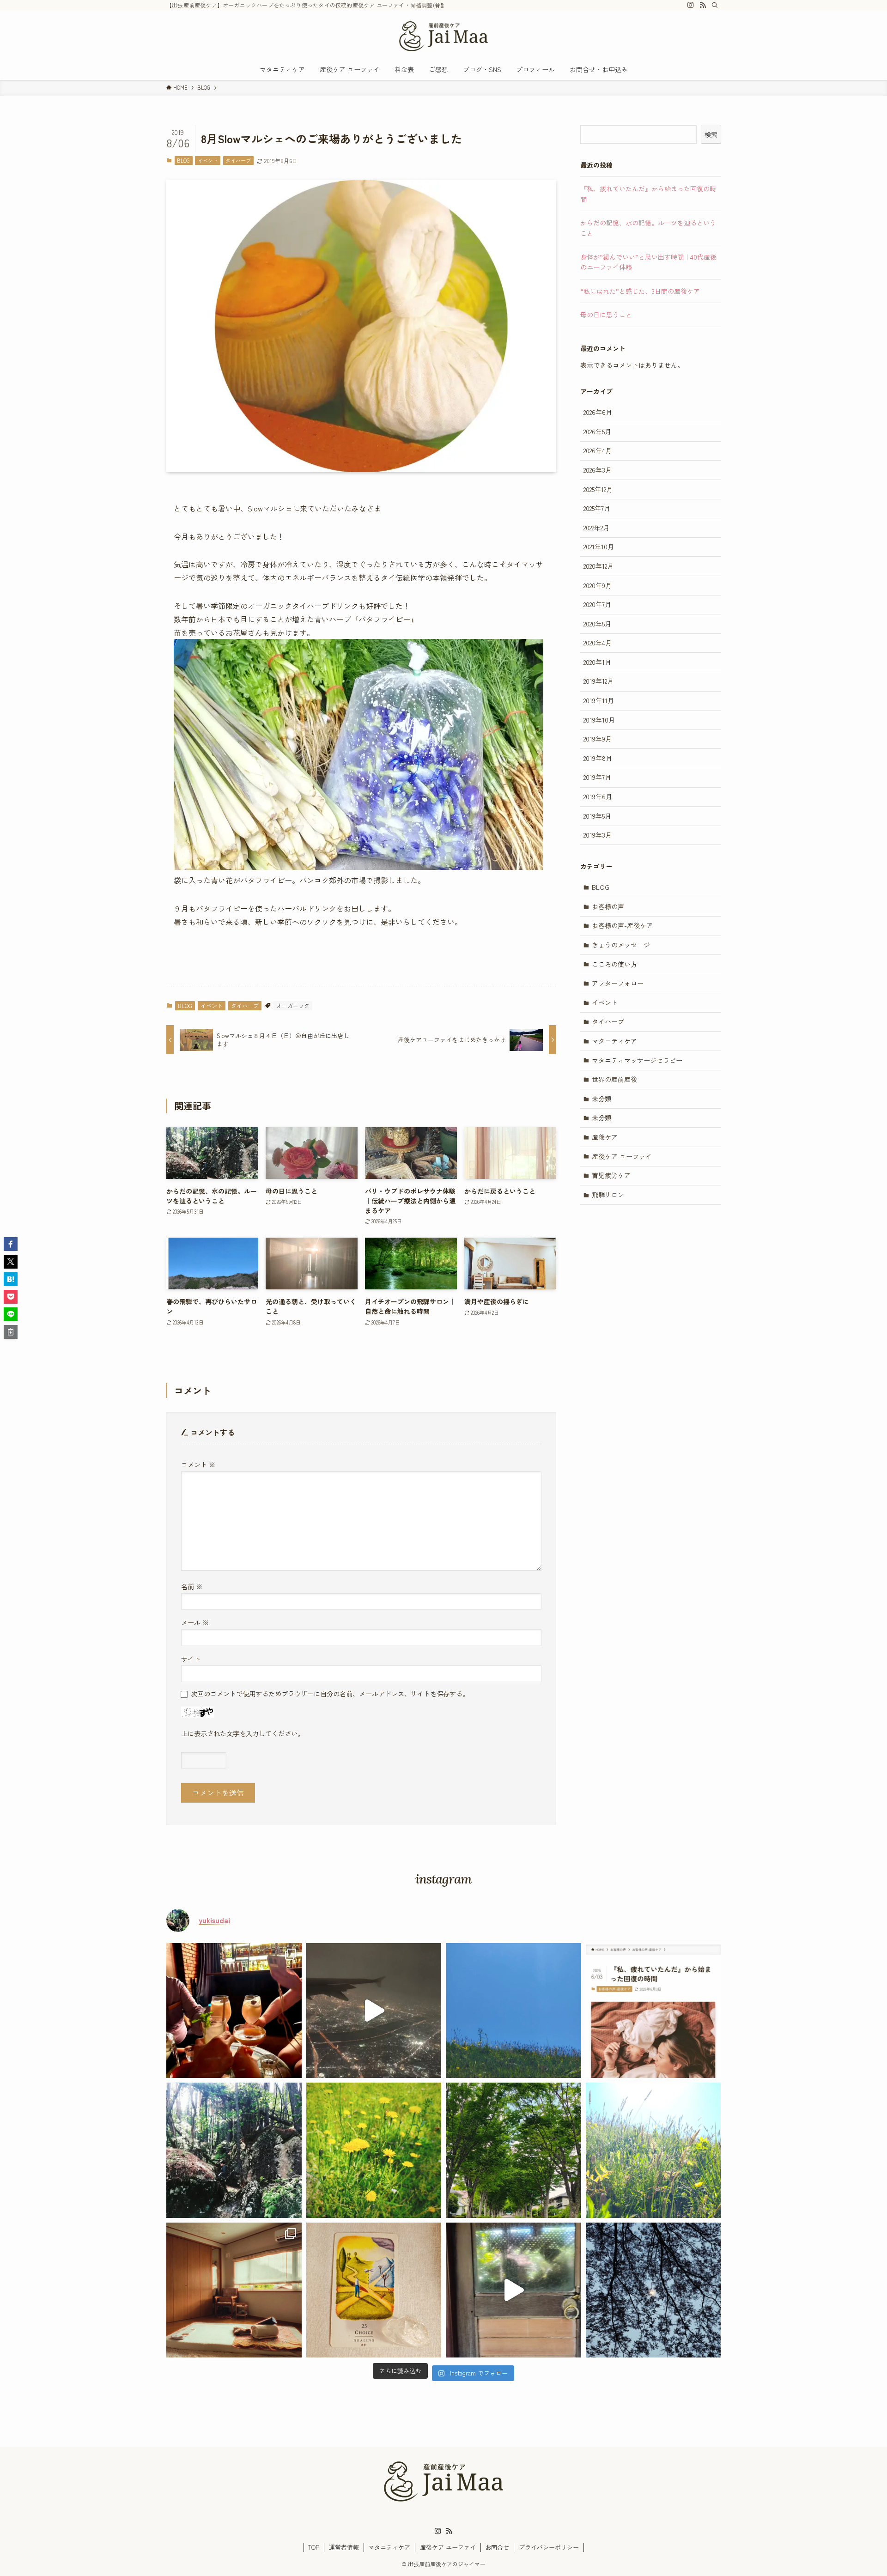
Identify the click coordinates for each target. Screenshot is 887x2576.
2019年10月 (599, 720)
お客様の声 (608, 906)
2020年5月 (597, 624)
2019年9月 (598, 739)
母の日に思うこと (606, 315)
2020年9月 (598, 585)
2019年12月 (598, 681)
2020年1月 (597, 662)
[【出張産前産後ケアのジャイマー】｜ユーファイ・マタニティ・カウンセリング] (443, 36)
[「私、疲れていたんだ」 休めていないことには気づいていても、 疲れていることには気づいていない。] (653, 2011)
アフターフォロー (618, 983)
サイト (191, 1659)
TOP (314, 2547)
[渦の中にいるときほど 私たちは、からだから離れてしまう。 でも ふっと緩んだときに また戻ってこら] (653, 2290)
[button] (11, 1244)
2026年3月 (598, 470)
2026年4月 (598, 450)
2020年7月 (597, 604)
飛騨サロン (608, 1195)
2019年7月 (597, 777)
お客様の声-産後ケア (622, 925)
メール (195, 1622)
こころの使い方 (614, 964)
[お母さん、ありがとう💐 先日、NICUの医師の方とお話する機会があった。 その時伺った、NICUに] (653, 2150)
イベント (208, 160)
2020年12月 (598, 566)
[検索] (715, 5)
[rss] (703, 5)
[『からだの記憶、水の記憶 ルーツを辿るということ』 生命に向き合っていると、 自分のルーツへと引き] (234, 2150)
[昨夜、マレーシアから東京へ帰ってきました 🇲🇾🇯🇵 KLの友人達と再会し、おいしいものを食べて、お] (374, 2011)
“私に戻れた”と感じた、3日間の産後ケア (640, 291)
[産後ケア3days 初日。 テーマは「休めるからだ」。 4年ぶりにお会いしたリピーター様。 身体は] (513, 2150)
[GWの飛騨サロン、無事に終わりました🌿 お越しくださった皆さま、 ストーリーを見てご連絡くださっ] (234, 2290)
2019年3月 (598, 835)
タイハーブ (238, 160)
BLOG (183, 160)
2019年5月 (597, 816)
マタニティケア (614, 1041)
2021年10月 (599, 547)
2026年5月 (597, 431)
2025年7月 (597, 508)
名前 (192, 1586)
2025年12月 (598, 489)
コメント (198, 1464)
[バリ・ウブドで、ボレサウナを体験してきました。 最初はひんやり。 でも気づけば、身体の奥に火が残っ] (513, 2290)
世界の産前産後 (614, 1079)
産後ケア (605, 1137)
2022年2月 (596, 528)
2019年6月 (598, 796)
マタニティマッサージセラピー (637, 1060)
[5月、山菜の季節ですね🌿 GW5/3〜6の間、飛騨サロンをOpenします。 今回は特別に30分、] (374, 2290)
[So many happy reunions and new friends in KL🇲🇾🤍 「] (234, 2011)
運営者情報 (344, 2547)
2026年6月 (598, 412)
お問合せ (497, 2547)
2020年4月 (598, 643)
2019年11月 (599, 700)
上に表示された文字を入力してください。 (243, 1733)
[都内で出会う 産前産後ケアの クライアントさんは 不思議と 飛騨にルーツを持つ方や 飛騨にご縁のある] (513, 2011)
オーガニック (293, 1005)
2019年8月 (598, 758)
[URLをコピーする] (11, 1332)
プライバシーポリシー (549, 2547)
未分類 (601, 1099)
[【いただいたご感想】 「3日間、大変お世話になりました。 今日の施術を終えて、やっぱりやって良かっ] (374, 2150)
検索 (711, 134)
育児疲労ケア (611, 1175)
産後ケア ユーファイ (622, 1156)
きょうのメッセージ (621, 945)
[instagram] (691, 5)
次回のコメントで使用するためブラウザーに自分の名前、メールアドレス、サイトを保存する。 (330, 1693)
